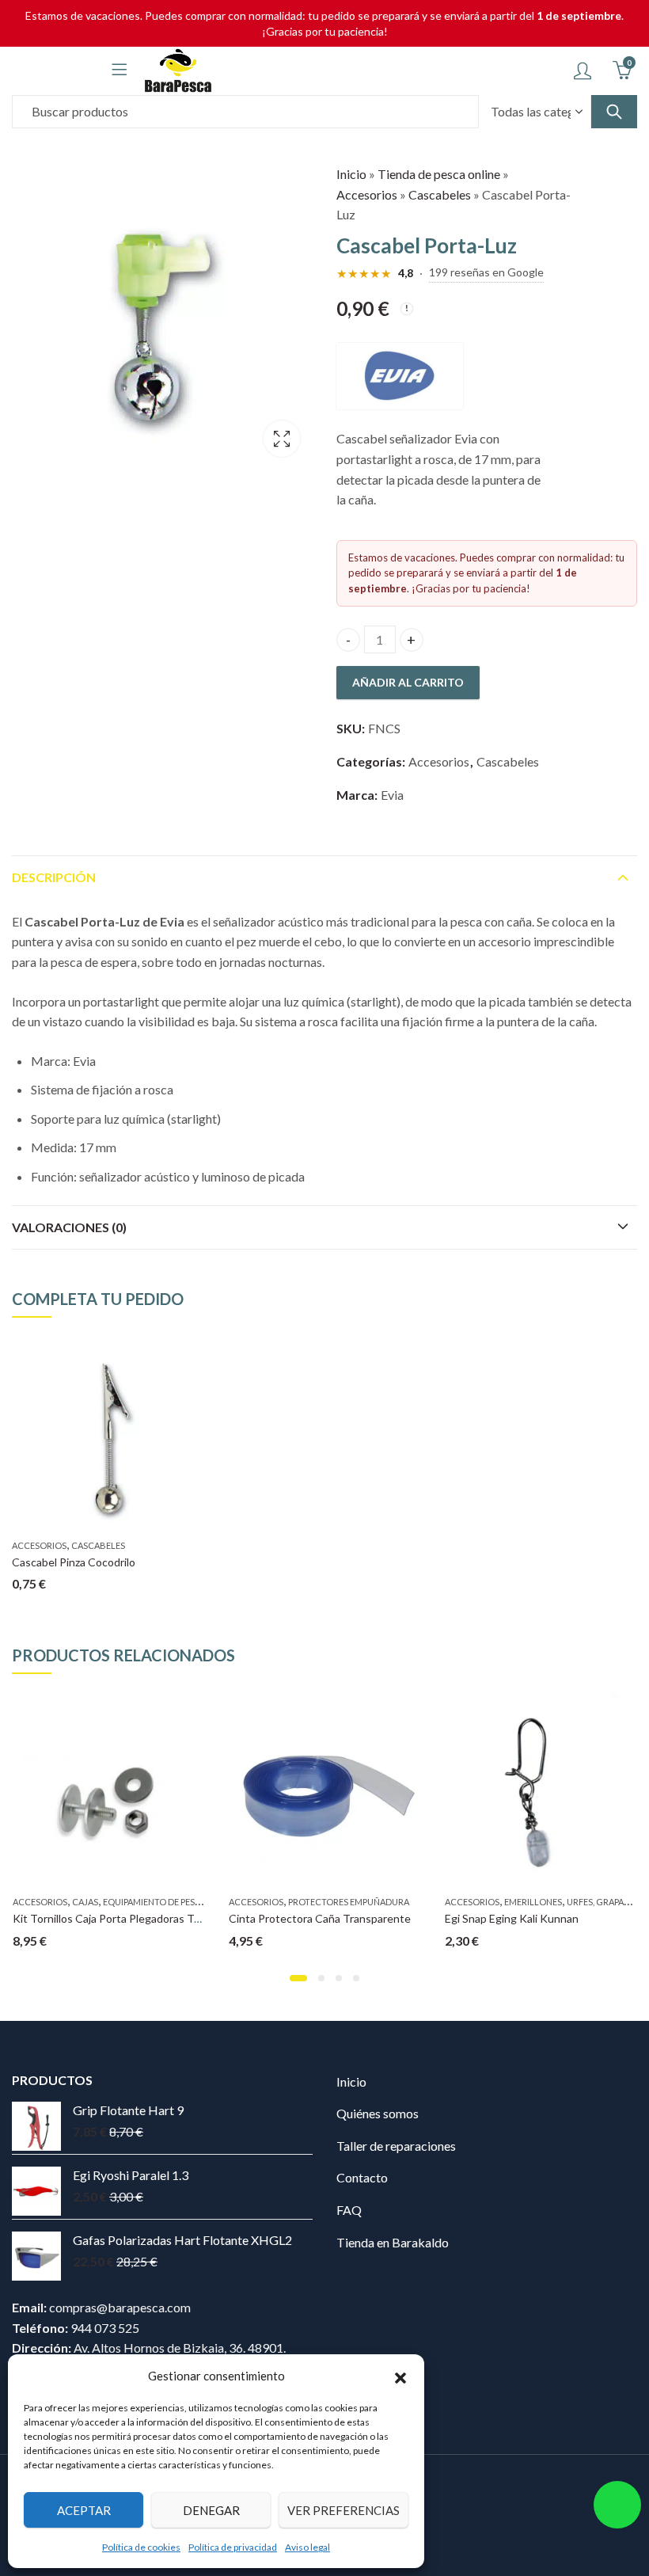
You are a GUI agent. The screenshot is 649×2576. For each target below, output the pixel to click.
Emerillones (533, 1902)
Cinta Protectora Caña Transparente (320, 1918)
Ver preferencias (343, 2510)
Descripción (54, 877)
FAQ (349, 2210)
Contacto (362, 2177)
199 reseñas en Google (486, 272)
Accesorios (367, 194)
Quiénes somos (378, 2113)
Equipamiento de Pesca (155, 1902)
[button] (400, 2376)
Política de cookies (141, 2547)
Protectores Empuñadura (349, 1902)
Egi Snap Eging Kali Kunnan (512, 1918)
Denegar (211, 2510)
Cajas (85, 1902)
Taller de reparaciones (396, 2146)
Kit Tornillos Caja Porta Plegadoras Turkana (120, 1918)
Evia (392, 795)
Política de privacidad (233, 2547)
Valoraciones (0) (69, 1227)
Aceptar (84, 2510)
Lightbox (282, 439)
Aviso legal (307, 2547)
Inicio (351, 174)
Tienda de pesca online (439, 174)
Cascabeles (440, 194)
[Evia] (400, 376)
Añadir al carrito (408, 682)
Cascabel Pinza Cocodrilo (74, 1562)
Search (614, 112)
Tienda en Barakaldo (393, 2242)
